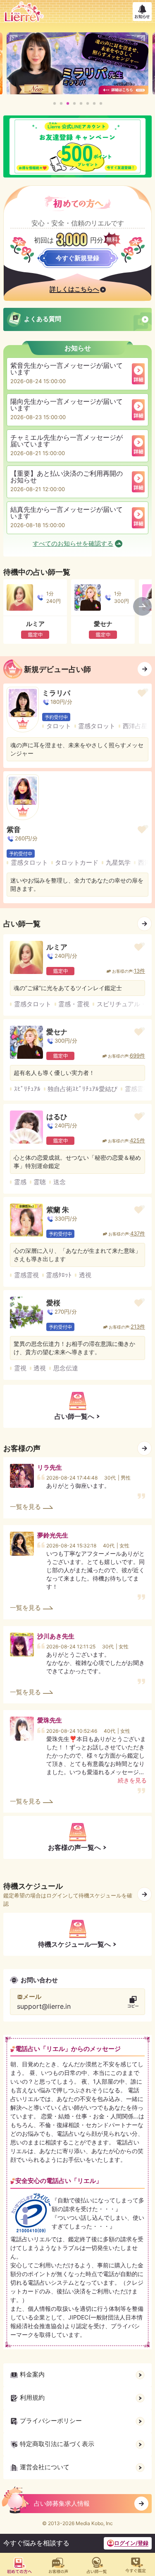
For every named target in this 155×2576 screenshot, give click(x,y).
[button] (55, 103)
